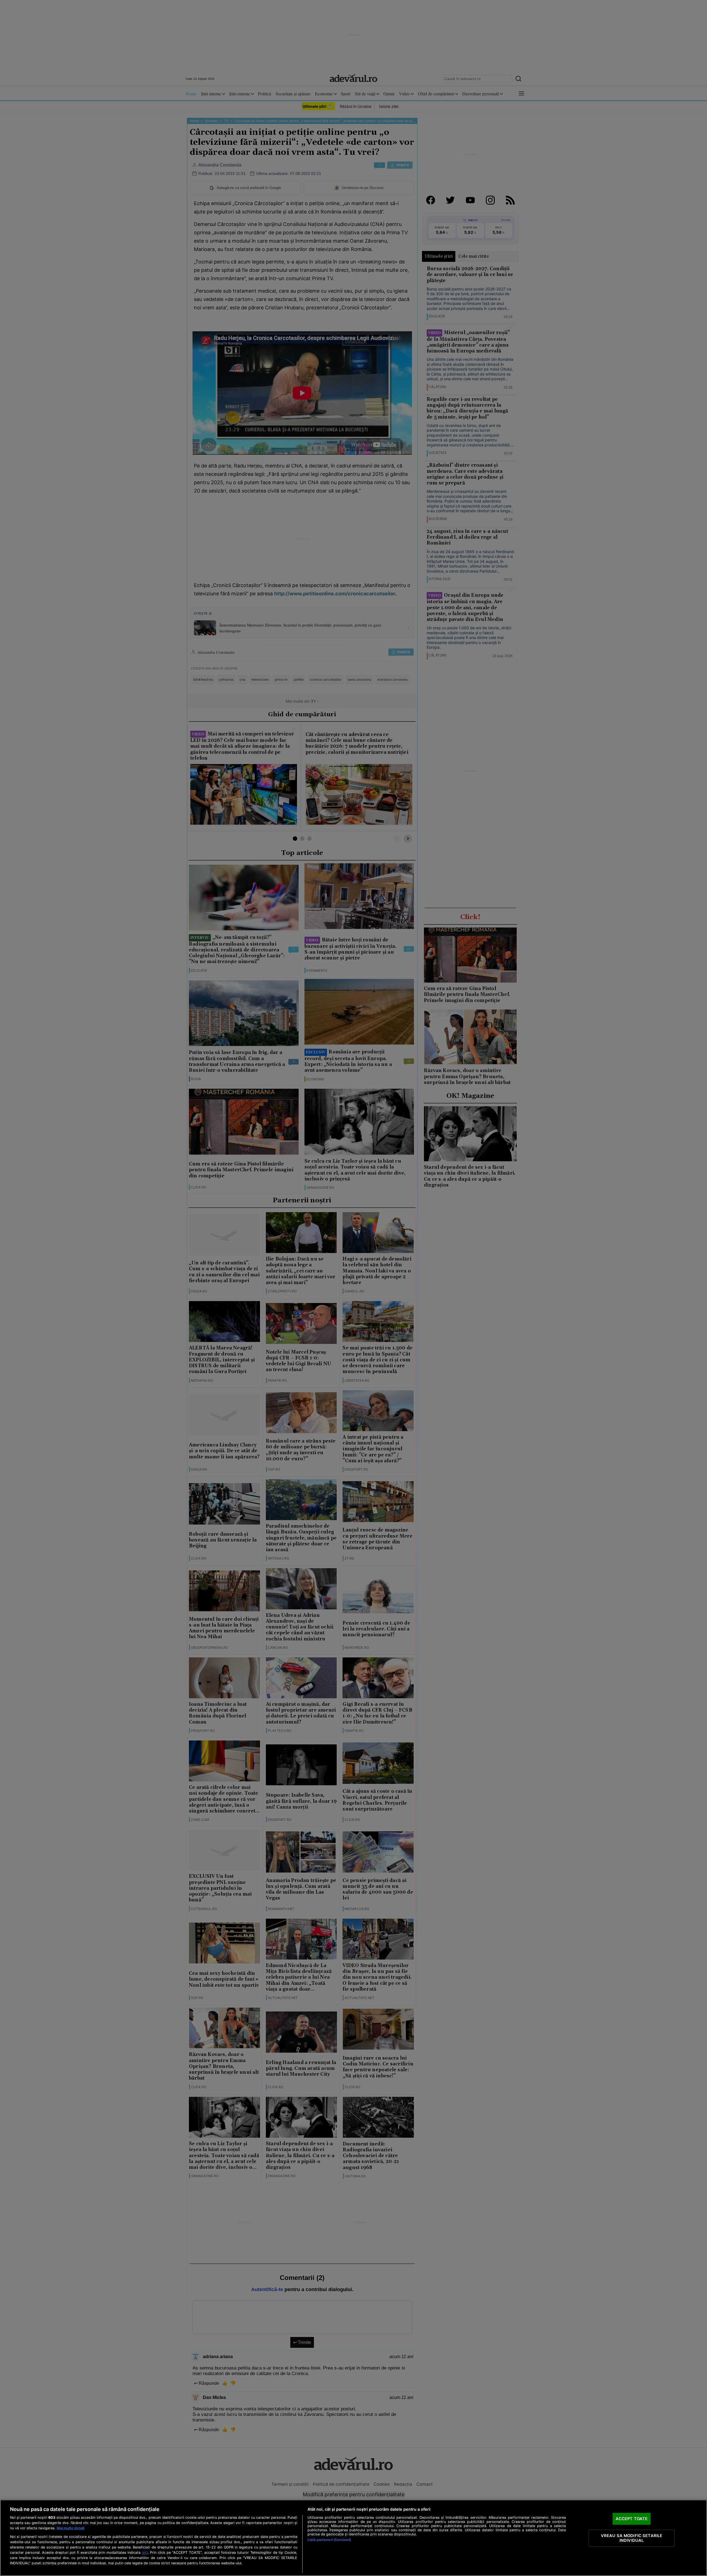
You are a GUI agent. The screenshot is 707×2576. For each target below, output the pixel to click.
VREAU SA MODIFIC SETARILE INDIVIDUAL (632, 2538)
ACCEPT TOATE (632, 2518)
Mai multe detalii (71, 2528)
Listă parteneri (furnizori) (329, 2540)
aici (145, 2552)
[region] (354, 2538)
